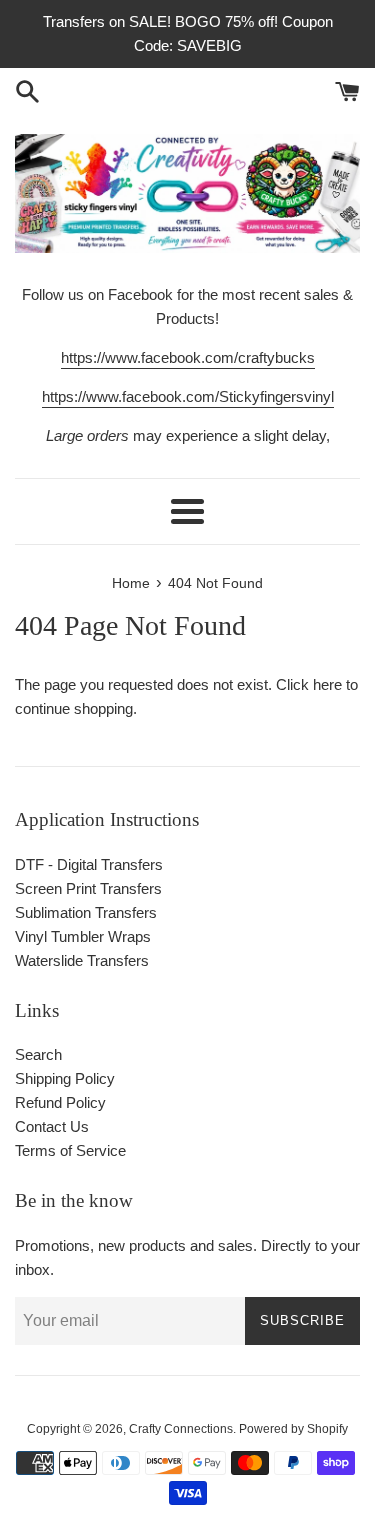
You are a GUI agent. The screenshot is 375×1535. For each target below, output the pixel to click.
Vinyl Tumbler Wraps (83, 936)
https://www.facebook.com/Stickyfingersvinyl (188, 396)
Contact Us (52, 1126)
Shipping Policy (65, 1078)
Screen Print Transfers (88, 888)
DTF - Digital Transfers (89, 864)
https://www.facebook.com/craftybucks (188, 357)
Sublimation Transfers (86, 912)
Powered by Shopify (293, 1429)
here (327, 684)
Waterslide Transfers (82, 960)
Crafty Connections (181, 1429)
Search (38, 1054)
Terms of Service (70, 1150)
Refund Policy (60, 1102)
